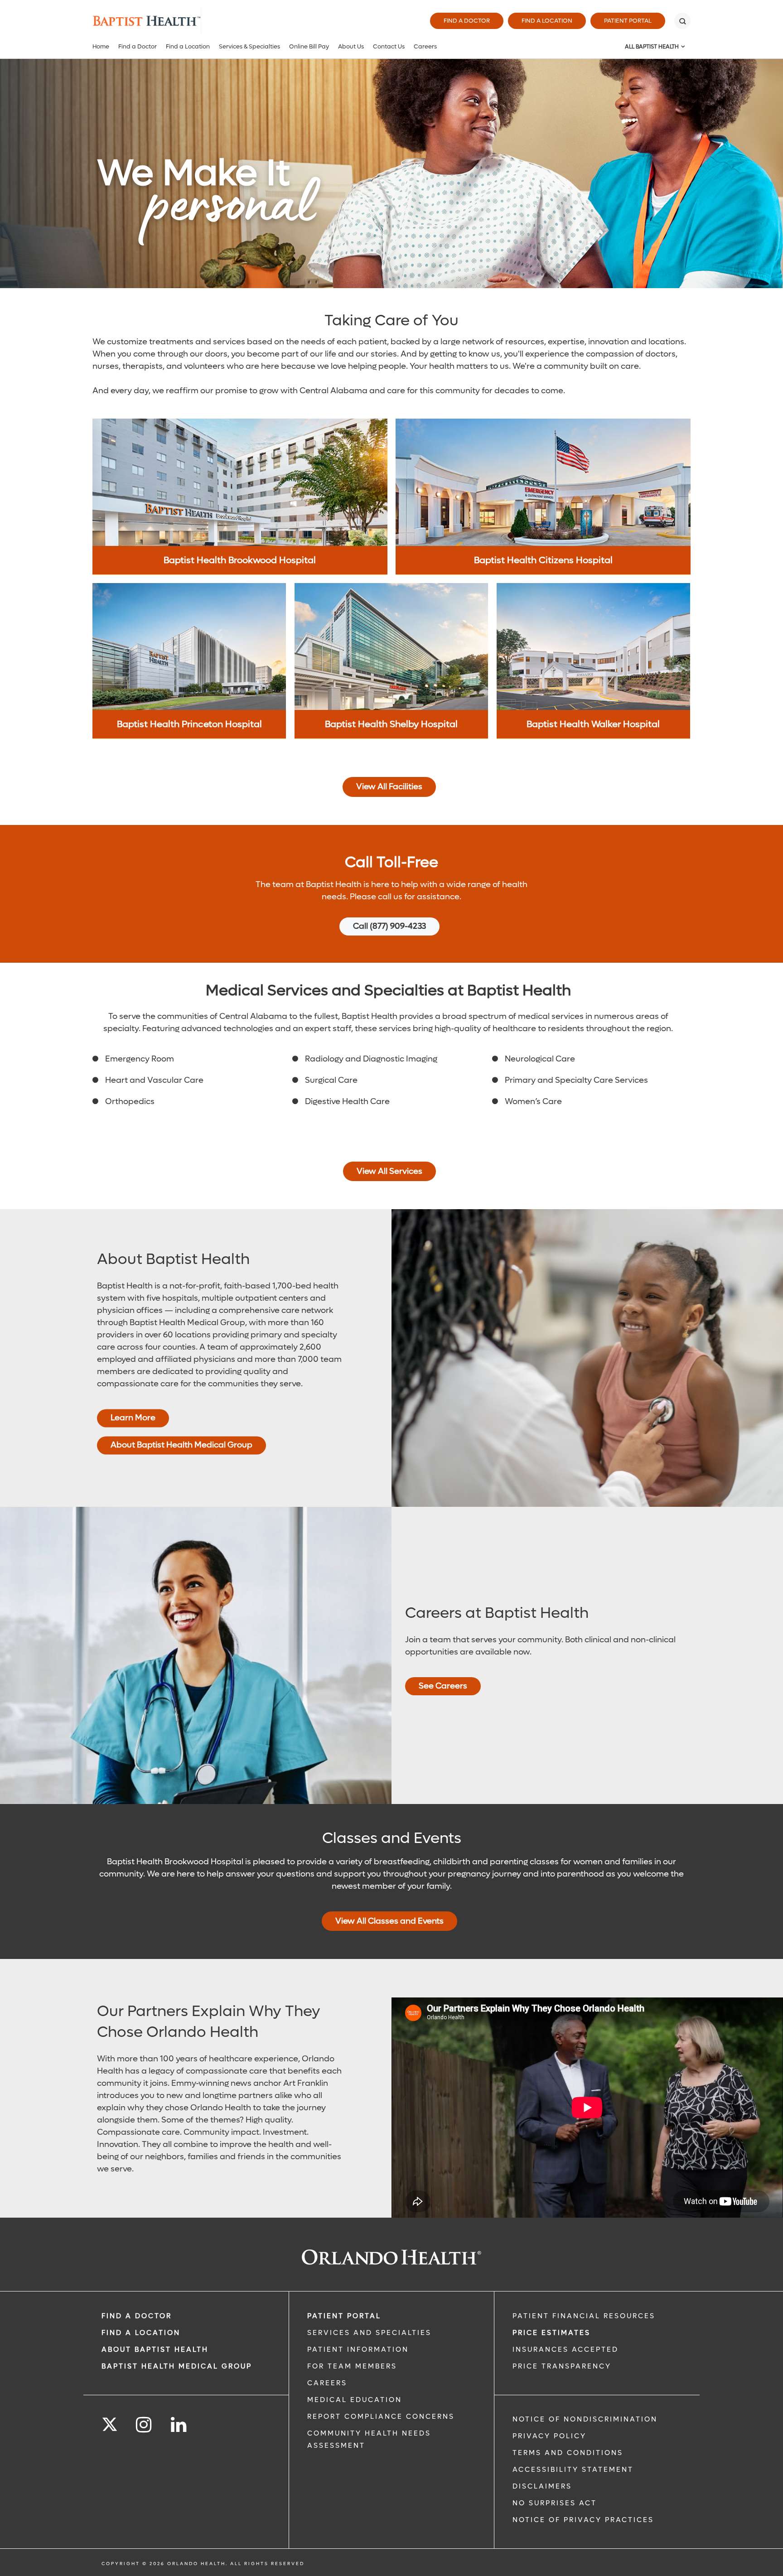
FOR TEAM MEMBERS (352, 2366)
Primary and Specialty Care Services (576, 1080)
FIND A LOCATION (141, 2333)
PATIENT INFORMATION (358, 2349)
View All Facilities (389, 787)
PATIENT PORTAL (344, 2316)
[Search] (682, 21)
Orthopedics (130, 1102)
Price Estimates (551, 2333)
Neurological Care (540, 1059)
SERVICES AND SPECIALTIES (369, 2333)
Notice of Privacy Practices (583, 2520)
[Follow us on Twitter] (110, 2422)
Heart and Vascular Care (154, 1080)
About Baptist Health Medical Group (181, 1445)
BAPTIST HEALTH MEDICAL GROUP (177, 2366)
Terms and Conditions (568, 2453)
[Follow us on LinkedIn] (179, 2425)
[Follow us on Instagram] (144, 2425)
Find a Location (547, 21)
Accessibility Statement (573, 2470)
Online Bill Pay (309, 46)
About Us (351, 46)
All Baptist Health (652, 47)
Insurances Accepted (565, 2349)
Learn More (133, 1418)
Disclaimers (542, 2486)
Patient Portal (628, 21)
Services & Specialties (249, 46)
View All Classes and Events (389, 1921)
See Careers (443, 1686)
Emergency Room (140, 1059)
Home (101, 46)
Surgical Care (331, 1080)
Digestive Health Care (347, 1102)
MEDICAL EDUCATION (355, 2400)
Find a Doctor (467, 21)
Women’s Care (533, 1102)
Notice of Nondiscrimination (585, 2419)
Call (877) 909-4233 (389, 926)
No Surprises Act (555, 2503)
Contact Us (389, 46)
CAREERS (327, 2383)
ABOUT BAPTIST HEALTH (155, 2349)
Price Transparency (562, 2366)
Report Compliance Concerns (381, 2417)
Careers (425, 46)
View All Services (389, 1171)
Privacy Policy (549, 2436)
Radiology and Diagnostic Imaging (371, 1059)
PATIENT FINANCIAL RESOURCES (584, 2316)
